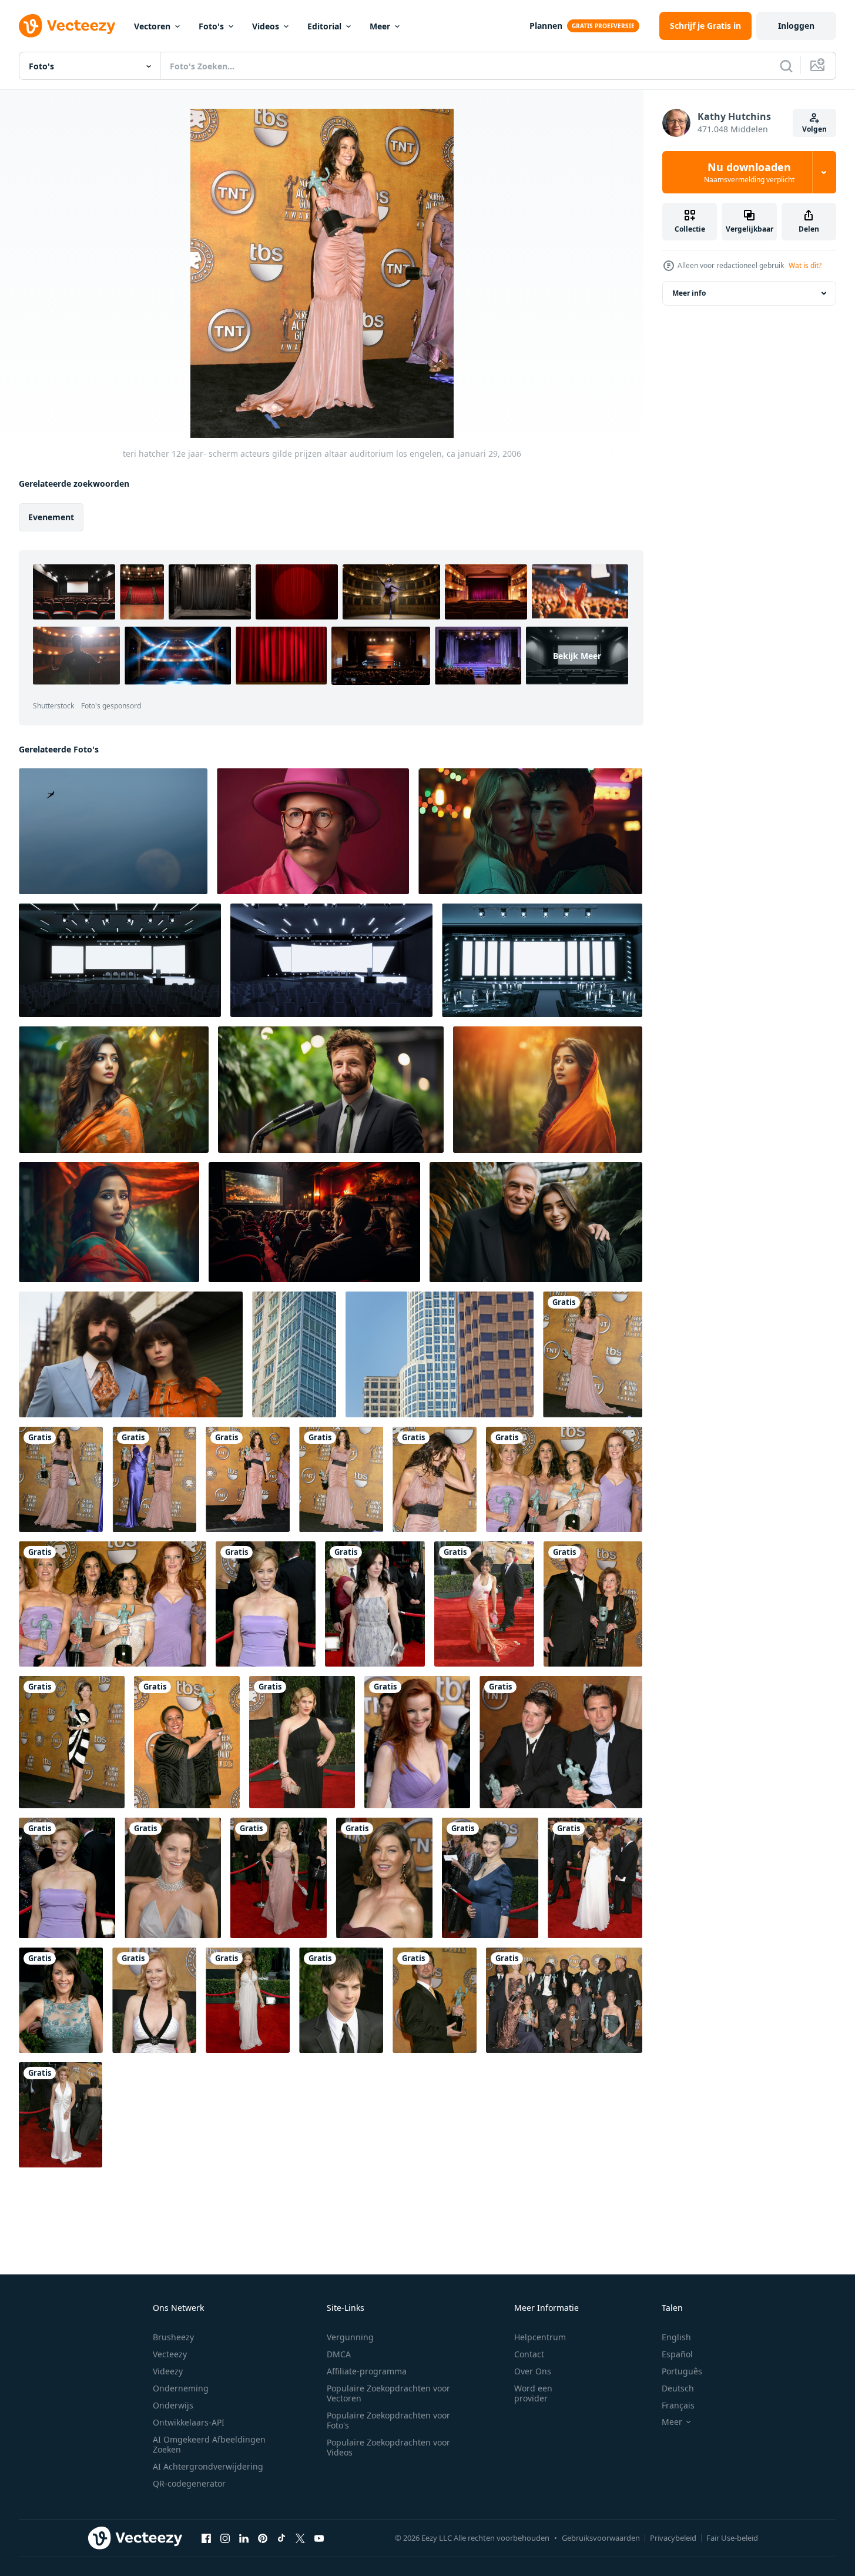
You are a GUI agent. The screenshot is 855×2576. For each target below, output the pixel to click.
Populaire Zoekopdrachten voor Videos (388, 2447)
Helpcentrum (540, 2337)
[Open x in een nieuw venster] (300, 2538)
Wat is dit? (805, 265)
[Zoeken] (786, 66)
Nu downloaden (749, 172)
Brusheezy (173, 2337)
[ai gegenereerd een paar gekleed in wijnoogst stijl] (131, 1354)
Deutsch (678, 2388)
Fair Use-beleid (732, 2538)
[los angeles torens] (294, 1354)
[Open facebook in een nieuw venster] (206, 2538)
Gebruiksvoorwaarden (601, 2538)
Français (678, 2405)
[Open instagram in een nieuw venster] (225, 2538)
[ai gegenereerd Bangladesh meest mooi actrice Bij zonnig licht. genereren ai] (548, 1090)
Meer (380, 26)
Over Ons (533, 2371)
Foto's (211, 26)
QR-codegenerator (189, 2483)
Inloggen (796, 26)
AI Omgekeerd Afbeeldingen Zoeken (209, 2444)
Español (677, 2354)
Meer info (689, 293)
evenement (51, 517)
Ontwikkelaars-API (189, 2422)
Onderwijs (173, 2405)
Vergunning (350, 2337)
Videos (266, 26)
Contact (529, 2354)
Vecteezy (170, 2354)
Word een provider (533, 2393)
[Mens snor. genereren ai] (313, 831)
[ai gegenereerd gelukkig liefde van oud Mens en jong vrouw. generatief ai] (536, 1222)
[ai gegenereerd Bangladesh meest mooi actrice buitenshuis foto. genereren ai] (114, 1090)
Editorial (324, 26)
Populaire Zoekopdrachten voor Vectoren (388, 2393)
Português (682, 2371)
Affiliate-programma (367, 2371)
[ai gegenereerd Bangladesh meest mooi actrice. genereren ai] (109, 1222)
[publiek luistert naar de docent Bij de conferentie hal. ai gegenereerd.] (314, 1222)
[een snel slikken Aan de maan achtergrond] (113, 831)
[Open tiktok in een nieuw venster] (281, 2538)
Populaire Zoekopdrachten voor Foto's (388, 2420)
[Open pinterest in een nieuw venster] (263, 2538)
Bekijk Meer (577, 656)
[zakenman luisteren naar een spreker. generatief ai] (331, 1090)
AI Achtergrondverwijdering (208, 2466)
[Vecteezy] (67, 26)
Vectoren (152, 26)
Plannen (546, 26)
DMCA (339, 2354)
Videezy (168, 2371)
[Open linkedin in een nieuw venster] (244, 2538)
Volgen (814, 129)
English (676, 2337)
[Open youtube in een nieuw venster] (319, 2538)
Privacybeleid (673, 2538)
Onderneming (181, 2388)
